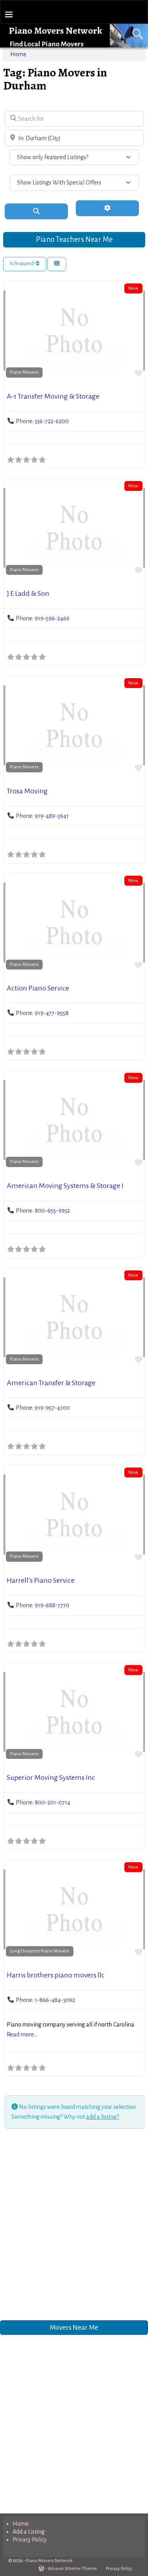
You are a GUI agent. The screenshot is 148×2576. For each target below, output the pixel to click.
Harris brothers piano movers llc (56, 1975)
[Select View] (57, 264)
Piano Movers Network (55, 30)
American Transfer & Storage (51, 1383)
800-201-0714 (52, 1802)
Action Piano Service (38, 988)
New (133, 288)
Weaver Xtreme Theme (72, 2569)
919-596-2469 (52, 618)
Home (18, 54)
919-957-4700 (52, 1408)
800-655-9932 (52, 1211)
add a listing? (102, 2117)
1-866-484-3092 (55, 2000)
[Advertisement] (74, 2226)
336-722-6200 (52, 421)
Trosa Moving (27, 791)
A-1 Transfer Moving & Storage (53, 396)
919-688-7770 (52, 1605)
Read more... (22, 2034)
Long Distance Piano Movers (40, 1951)
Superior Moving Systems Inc (51, 1778)
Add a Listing (29, 2532)
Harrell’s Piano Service (41, 1580)
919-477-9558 (52, 1013)
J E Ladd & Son (28, 593)
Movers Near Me (74, 2328)
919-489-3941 (52, 816)
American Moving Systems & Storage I (65, 1186)
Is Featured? (23, 264)
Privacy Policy (30, 2540)
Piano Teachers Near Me (74, 239)
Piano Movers (24, 372)
